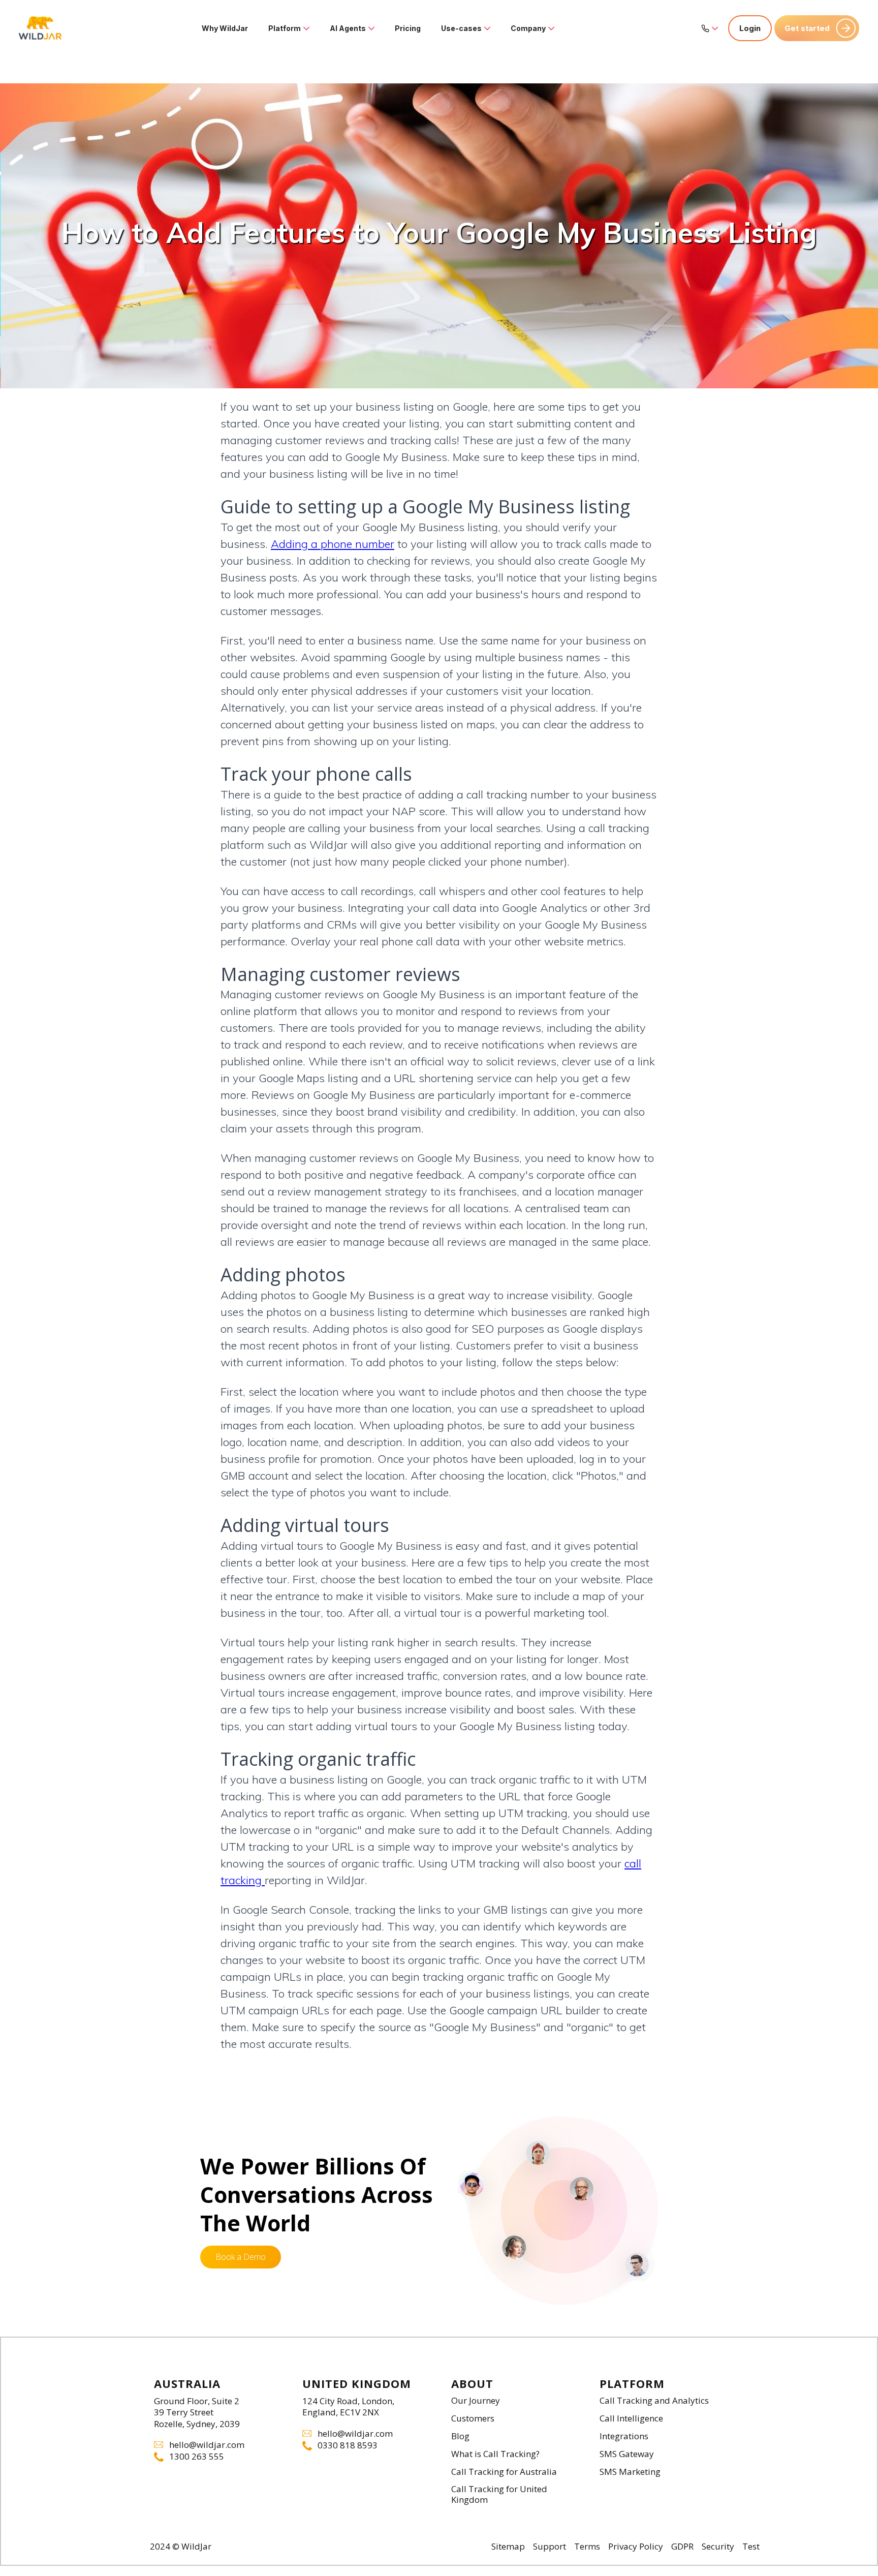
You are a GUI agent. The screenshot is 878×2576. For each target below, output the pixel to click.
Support (550, 2547)
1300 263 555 (197, 2457)
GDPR (682, 2547)
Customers (473, 2419)
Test (751, 2547)
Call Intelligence (631, 2419)
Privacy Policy (636, 2547)
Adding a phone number (333, 544)
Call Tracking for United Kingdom (499, 2495)
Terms (587, 2547)
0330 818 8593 (348, 2446)
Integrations (624, 2436)
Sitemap (508, 2547)
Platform (285, 28)
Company (528, 28)
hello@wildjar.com (207, 2445)
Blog (460, 2436)
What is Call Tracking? (495, 2454)
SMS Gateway (627, 2454)
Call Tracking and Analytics (654, 2401)
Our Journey (476, 2401)
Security (718, 2547)
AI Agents (348, 28)
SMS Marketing (630, 2472)
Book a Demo (241, 2257)
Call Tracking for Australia (504, 2472)
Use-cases (461, 28)
